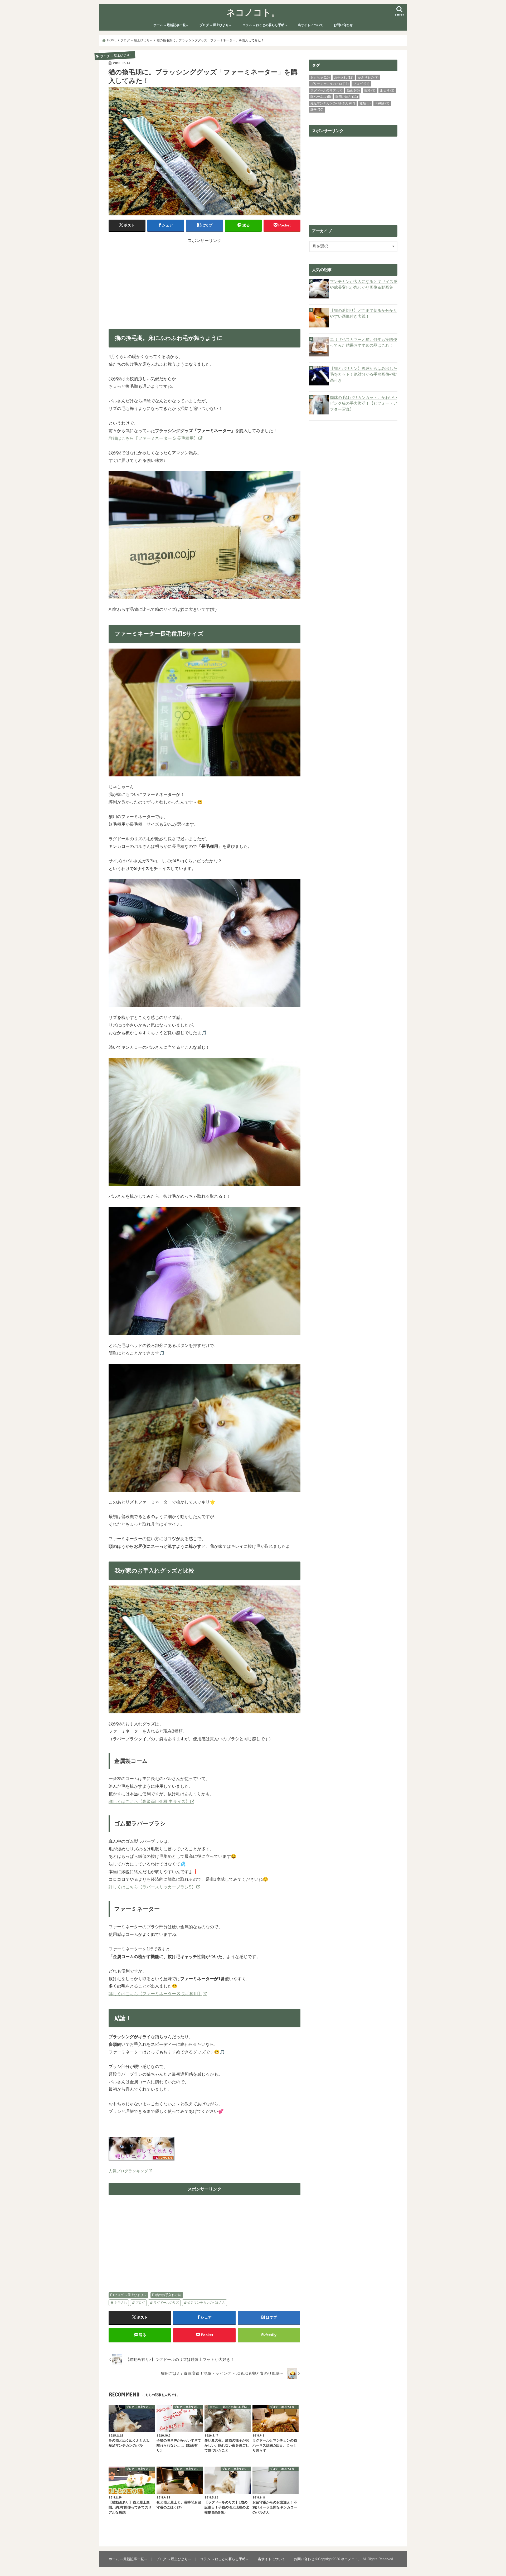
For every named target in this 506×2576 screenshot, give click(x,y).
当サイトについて (310, 25)
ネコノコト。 (253, 12)
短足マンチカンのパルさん (206, 2303)
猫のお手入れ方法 (168, 2295)
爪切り (387, 90)
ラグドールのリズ (166, 2303)
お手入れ (121, 2303)
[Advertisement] (205, 281)
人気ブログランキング (128, 2171)
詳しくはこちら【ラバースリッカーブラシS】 (152, 1887)
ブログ (140, 2303)
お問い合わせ (343, 25)
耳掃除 (382, 103)
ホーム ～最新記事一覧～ (171, 25)
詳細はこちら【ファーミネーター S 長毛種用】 (153, 438)
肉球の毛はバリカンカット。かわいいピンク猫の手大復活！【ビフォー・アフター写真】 (364, 403)
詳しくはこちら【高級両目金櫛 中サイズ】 (149, 1801)
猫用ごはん (347, 97)
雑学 (317, 110)
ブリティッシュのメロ (330, 84)
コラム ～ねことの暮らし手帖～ (265, 25)
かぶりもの (368, 78)
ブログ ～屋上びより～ (216, 25)
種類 (365, 103)
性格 (370, 90)
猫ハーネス (321, 97)
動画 (353, 90)
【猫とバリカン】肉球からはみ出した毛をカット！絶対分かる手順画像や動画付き (364, 374)
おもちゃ (320, 78)
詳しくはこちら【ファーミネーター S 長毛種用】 (155, 1994)
